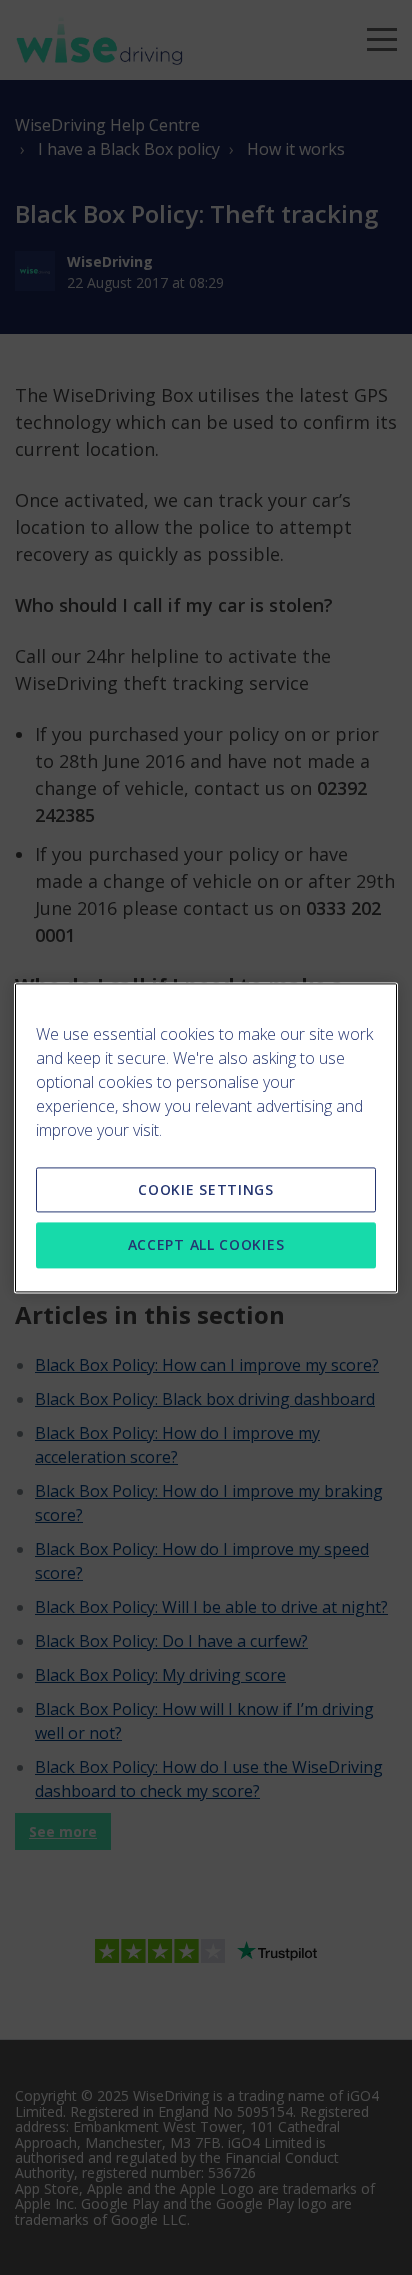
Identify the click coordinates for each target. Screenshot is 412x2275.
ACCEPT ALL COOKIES (206, 1245)
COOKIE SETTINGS (206, 1189)
